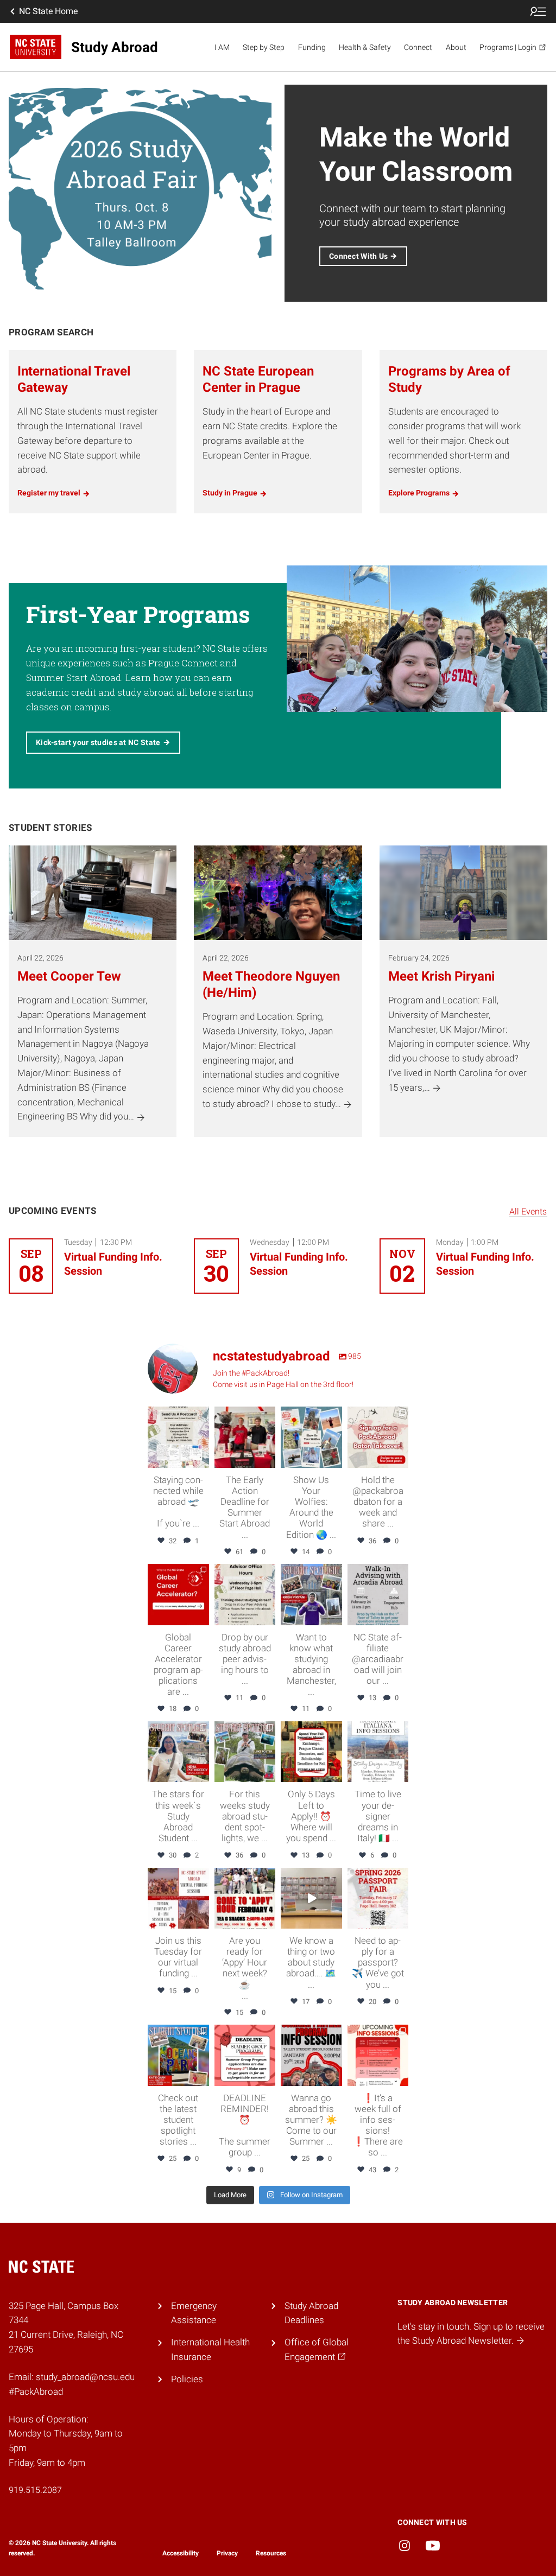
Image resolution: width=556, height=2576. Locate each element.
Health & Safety (365, 47)
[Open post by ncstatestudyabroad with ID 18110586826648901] (178, 1752)
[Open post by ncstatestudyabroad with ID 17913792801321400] (178, 1595)
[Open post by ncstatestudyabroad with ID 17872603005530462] (178, 2055)
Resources (271, 2553)
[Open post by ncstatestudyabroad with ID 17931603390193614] (245, 1752)
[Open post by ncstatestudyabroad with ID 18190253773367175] (178, 1437)
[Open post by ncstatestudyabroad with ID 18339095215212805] (311, 2055)
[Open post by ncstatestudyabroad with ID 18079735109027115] (378, 1752)
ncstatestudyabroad (178, 1416)
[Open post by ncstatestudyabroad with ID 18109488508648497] (378, 2055)
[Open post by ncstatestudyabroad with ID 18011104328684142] (378, 1437)
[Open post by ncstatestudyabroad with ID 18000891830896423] (311, 1595)
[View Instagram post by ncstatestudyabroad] (203, 1461)
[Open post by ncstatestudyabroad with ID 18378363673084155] (311, 1752)
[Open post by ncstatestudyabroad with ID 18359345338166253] (311, 1898)
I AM (222, 47)
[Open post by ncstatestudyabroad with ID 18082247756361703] (311, 1437)
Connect (418, 47)
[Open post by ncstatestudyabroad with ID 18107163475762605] (378, 1595)
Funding (312, 47)
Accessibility (181, 2553)
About (456, 47)
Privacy (227, 2553)
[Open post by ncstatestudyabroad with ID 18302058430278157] (378, 1898)
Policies (187, 2379)
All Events (528, 1211)
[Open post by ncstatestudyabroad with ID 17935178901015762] (245, 2055)
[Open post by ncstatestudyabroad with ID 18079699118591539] (245, 1595)
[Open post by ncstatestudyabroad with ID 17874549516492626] (178, 1898)
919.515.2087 (35, 2490)
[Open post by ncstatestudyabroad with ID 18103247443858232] (245, 1898)
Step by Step (264, 47)
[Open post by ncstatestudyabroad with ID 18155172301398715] (245, 1437)
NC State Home (48, 11)
